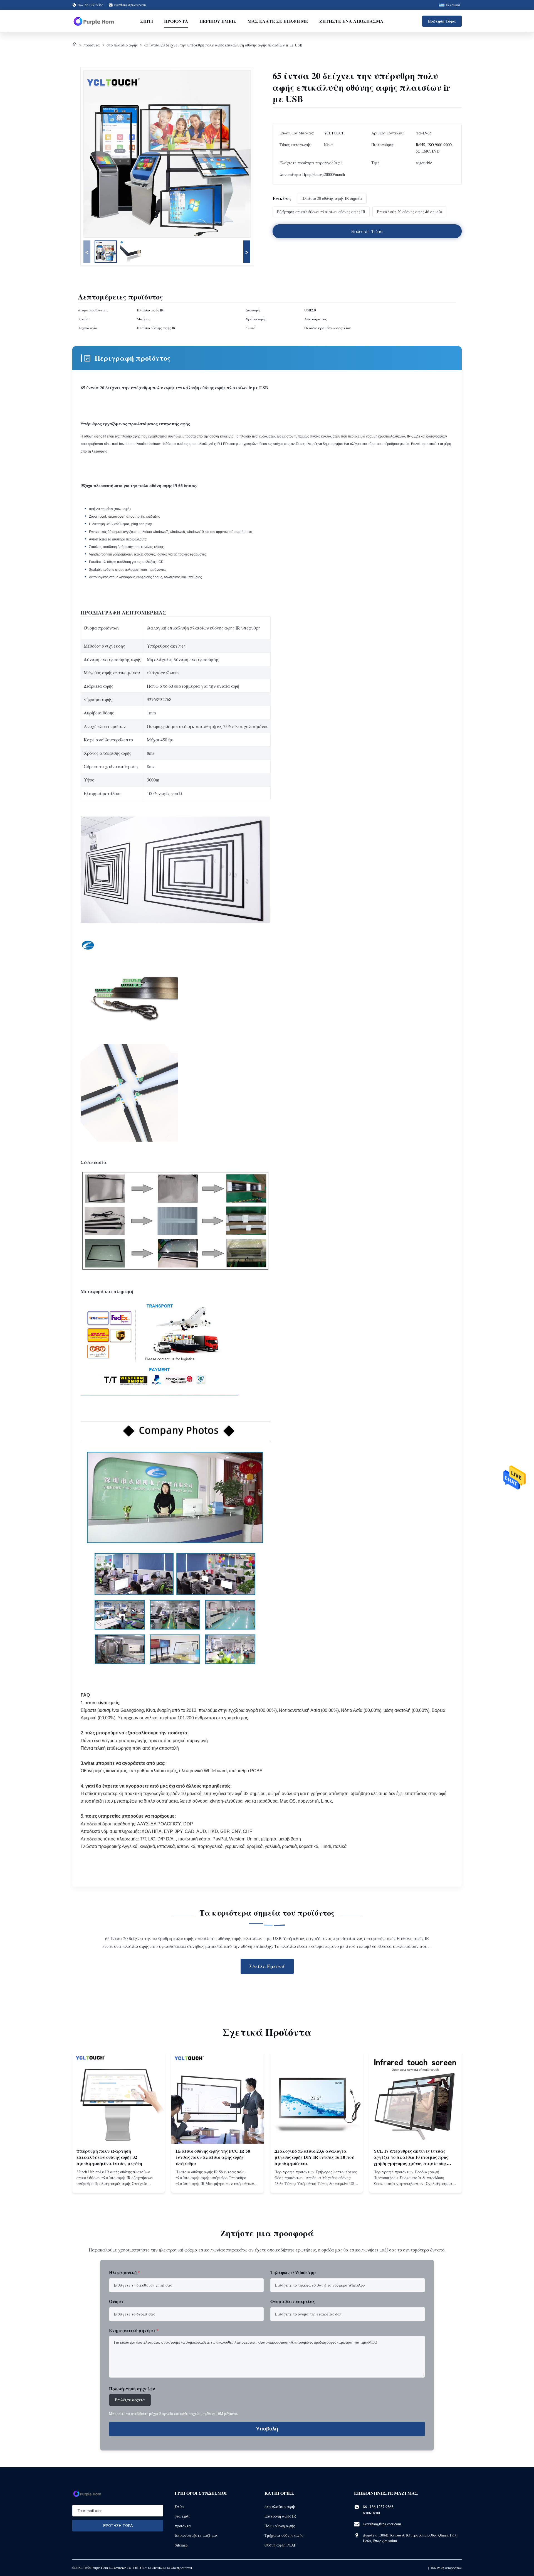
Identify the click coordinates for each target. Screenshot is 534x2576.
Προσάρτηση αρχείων (132, 2389)
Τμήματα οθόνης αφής (284, 2535)
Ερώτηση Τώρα (442, 21)
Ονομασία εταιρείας (293, 2301)
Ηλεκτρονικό (124, 2272)
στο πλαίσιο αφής (122, 45)
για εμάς (182, 2516)
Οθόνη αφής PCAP (280, 2545)
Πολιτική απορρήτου (446, 2568)
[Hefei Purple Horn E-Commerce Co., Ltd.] (94, 21)
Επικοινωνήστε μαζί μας (196, 2535)
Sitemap (181, 2545)
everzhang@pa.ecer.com (130, 5)
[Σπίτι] (75, 45)
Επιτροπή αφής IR (280, 2516)
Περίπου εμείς (218, 21)
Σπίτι (147, 21)
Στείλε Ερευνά (267, 1966)
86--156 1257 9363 (378, 2507)
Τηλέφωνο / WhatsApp (293, 2272)
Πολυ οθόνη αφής (280, 2526)
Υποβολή (267, 2429)
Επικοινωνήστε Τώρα (118, 2184)
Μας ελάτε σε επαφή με (278, 21)
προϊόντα (92, 45)
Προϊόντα (176, 21)
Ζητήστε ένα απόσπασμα (351, 21)
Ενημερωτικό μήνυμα (134, 2330)
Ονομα (116, 2301)
